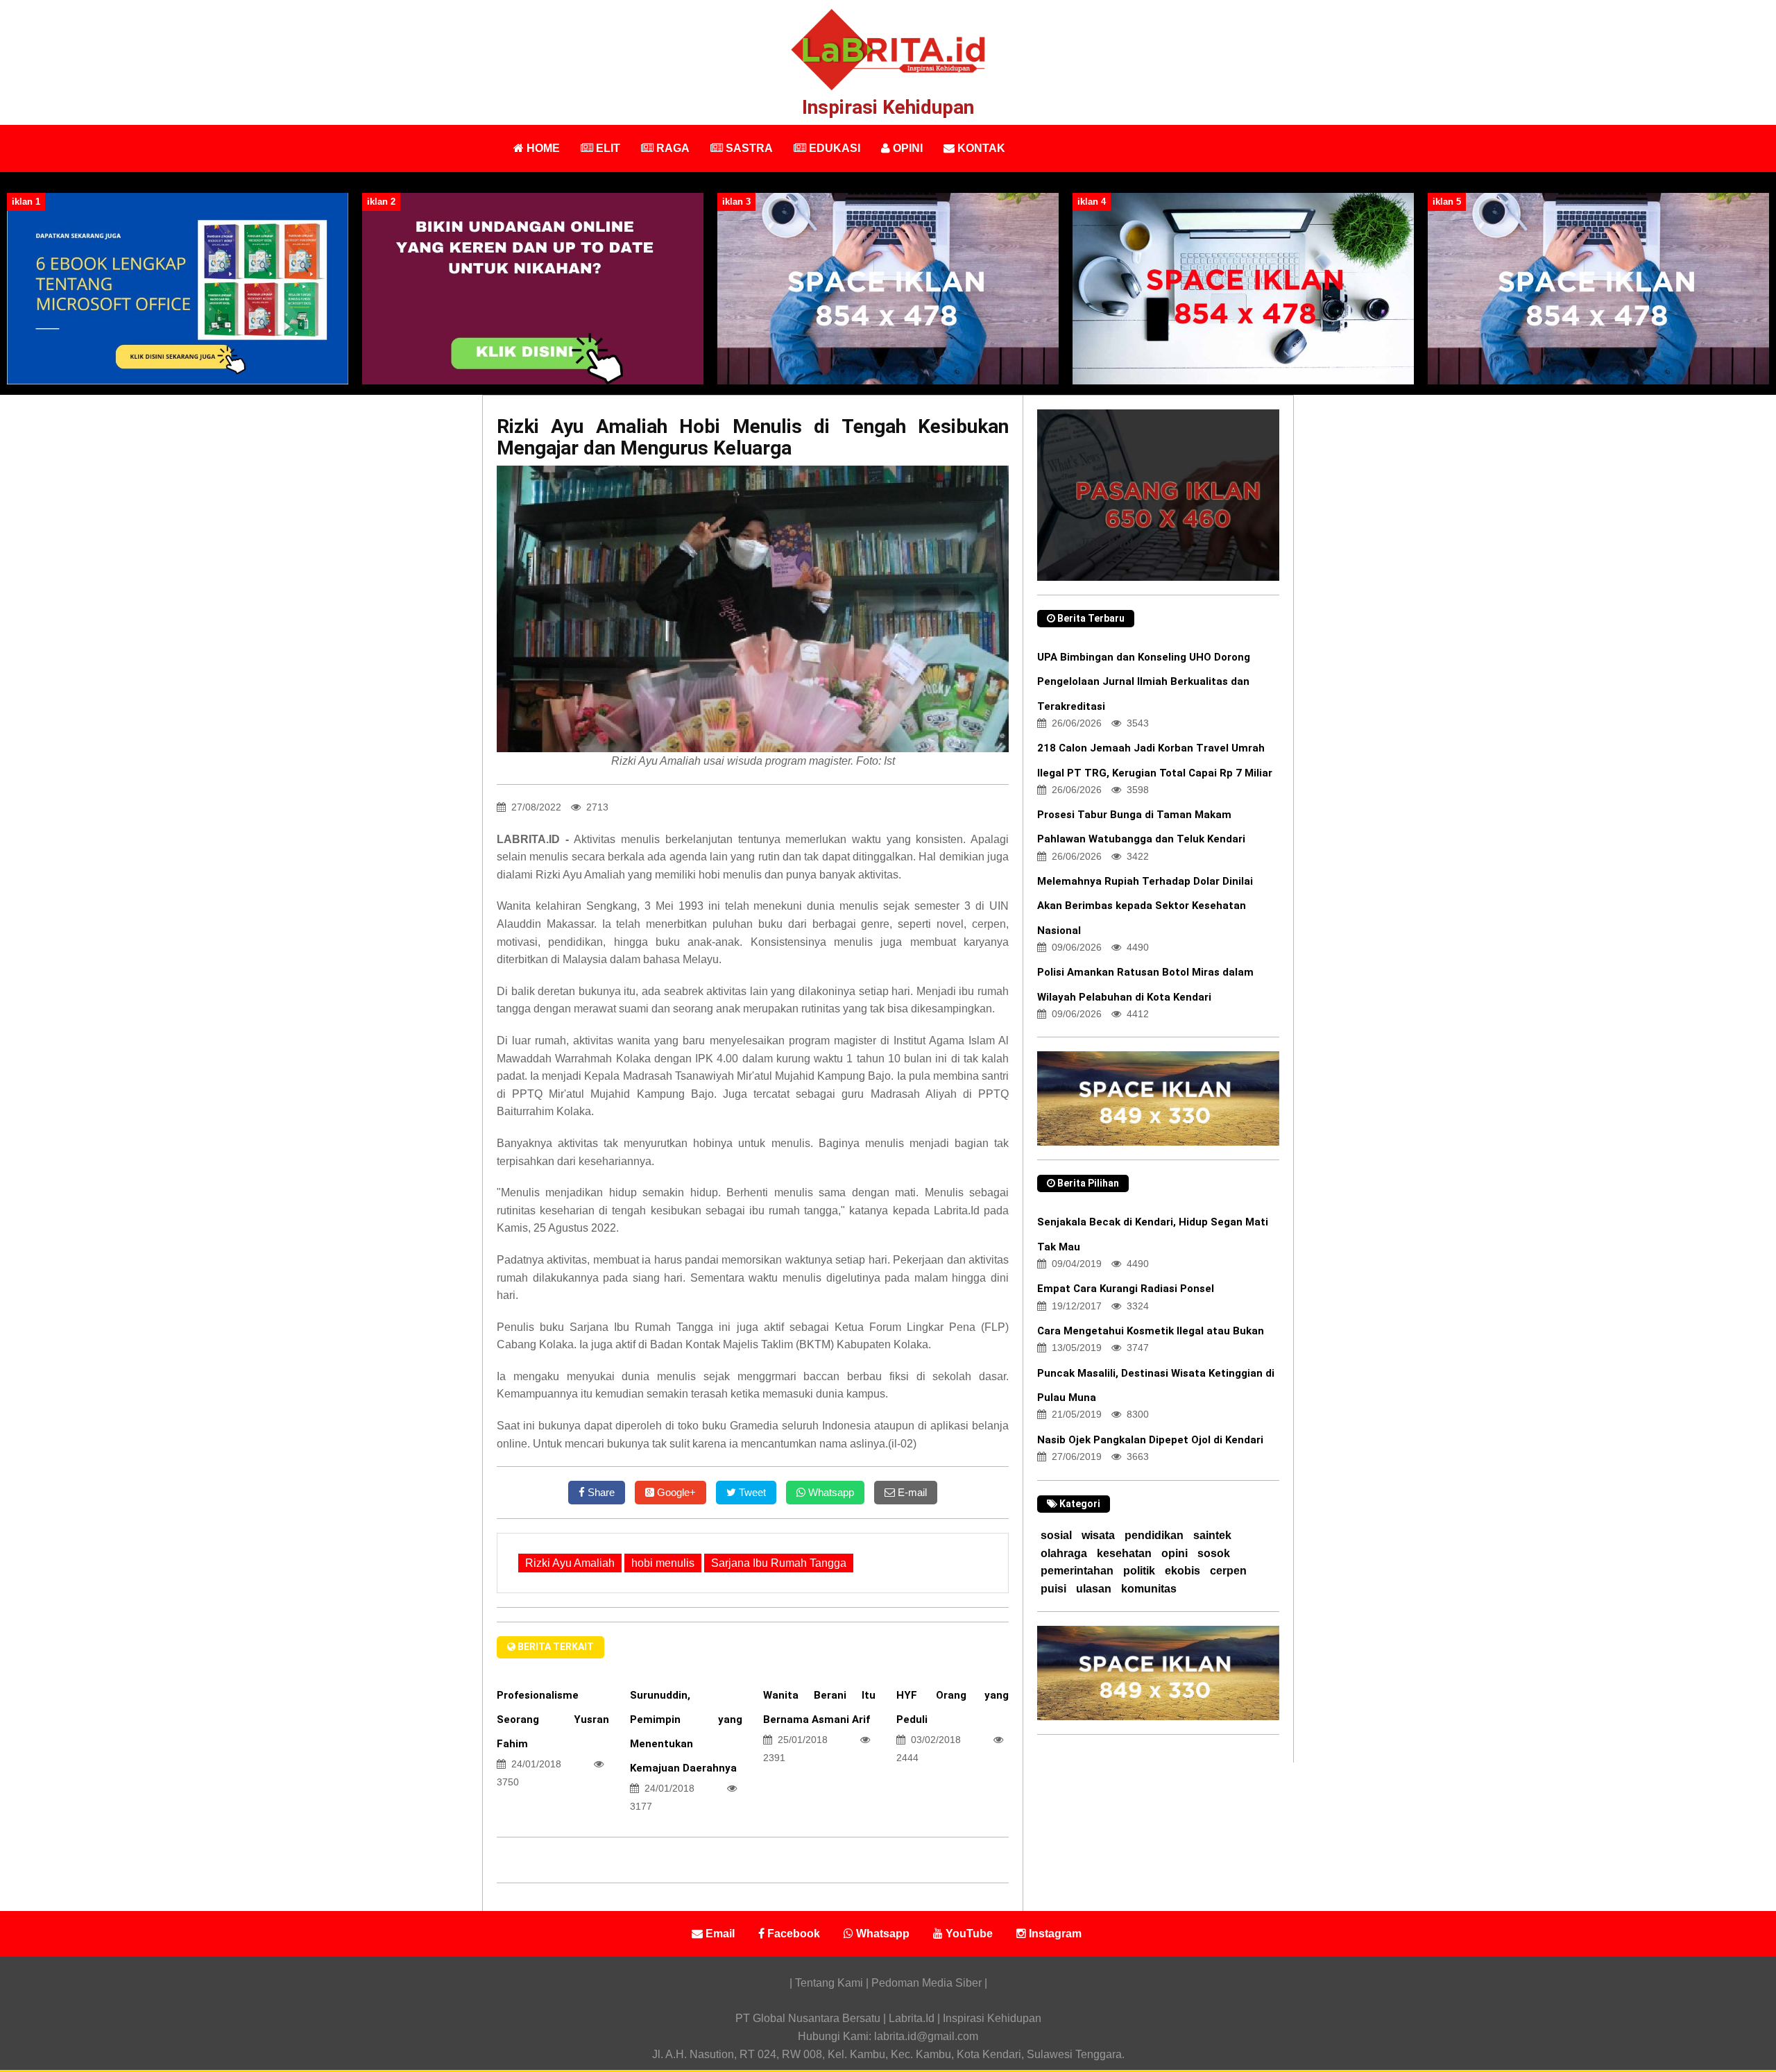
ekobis (1182, 1571)
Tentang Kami (830, 1983)
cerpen (1228, 1571)
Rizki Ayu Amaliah (570, 1563)
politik (1139, 1571)
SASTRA (748, 148)
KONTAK (980, 148)
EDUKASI (833, 148)
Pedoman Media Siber (927, 1983)
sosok (1214, 1553)
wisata (1098, 1535)
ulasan (1094, 1589)
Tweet (751, 1492)
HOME (542, 148)
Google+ (675, 1492)
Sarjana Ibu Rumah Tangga (779, 1563)
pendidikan (1154, 1535)
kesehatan (1124, 1553)
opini (1175, 1553)
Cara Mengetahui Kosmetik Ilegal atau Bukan (1151, 1331)
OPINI (906, 148)
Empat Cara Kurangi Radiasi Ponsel (1126, 1289)
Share (600, 1492)
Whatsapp (830, 1492)
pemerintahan (1077, 1571)
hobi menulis (663, 1563)
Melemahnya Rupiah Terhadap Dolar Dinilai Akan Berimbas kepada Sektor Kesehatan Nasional (1145, 906)
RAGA (672, 148)
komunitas (1149, 1589)
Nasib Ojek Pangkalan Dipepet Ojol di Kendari (1150, 1440)
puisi (1053, 1589)
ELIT (607, 148)
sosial (1056, 1535)
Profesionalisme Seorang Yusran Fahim (553, 1719)
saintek (1212, 1535)
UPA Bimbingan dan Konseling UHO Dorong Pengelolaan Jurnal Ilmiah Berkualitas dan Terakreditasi (1144, 681)
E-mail (911, 1492)
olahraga (1064, 1553)
